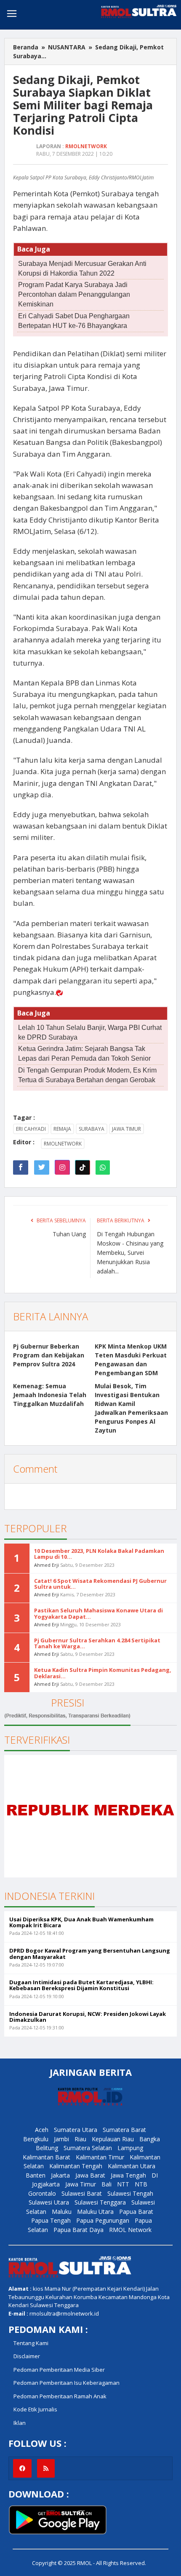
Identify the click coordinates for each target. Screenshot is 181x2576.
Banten (36, 2175)
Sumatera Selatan (88, 2148)
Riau (80, 2139)
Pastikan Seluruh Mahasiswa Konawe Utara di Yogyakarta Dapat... (98, 1613)
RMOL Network (130, 2230)
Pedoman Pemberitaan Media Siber (59, 2370)
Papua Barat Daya (79, 2230)
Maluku (62, 2212)
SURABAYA (92, 1129)
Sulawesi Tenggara (100, 2202)
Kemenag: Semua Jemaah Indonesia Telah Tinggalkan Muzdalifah (50, 1395)
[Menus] (12, 15)
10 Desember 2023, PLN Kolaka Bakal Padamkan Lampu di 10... (99, 1554)
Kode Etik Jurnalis (35, 2409)
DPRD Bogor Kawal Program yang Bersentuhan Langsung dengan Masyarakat (90, 1953)
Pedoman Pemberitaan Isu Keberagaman (67, 2383)
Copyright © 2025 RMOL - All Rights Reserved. (89, 2563)
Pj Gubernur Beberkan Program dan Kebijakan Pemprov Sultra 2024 (49, 1355)
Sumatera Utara (76, 2130)
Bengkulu (36, 2139)
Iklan (20, 2423)
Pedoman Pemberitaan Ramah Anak (60, 2396)
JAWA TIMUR (126, 1129)
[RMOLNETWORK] (70, 2266)
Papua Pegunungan (103, 2220)
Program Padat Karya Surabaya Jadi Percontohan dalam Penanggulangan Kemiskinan (74, 294)
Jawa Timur (81, 2184)
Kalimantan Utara (132, 2166)
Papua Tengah (51, 2220)
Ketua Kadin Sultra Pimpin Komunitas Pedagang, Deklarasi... (103, 1673)
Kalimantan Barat (47, 2157)
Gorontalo (42, 2193)
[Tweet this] (42, 1167)
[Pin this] (62, 1167)
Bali (106, 2184)
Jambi (61, 2139)
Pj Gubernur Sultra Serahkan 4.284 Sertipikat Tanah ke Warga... (97, 1643)
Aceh (42, 2130)
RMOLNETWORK (63, 1144)
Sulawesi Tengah (130, 2193)
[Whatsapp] (103, 1167)
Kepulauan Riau (113, 2139)
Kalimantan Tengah (76, 2166)
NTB (141, 2184)
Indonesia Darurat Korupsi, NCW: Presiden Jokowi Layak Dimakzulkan (88, 2017)
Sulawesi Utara (49, 2202)
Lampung (130, 2148)
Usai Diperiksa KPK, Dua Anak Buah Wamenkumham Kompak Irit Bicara (81, 1922)
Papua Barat (136, 2212)
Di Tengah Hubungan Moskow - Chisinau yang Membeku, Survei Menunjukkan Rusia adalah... (130, 1253)
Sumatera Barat (124, 2130)
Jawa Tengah (128, 2175)
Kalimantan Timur (100, 2157)
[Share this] (21, 1167)
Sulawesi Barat (82, 2193)
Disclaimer (27, 2356)
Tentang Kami (31, 2343)
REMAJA (62, 1129)
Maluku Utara (95, 2212)
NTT (123, 2184)
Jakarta (60, 2175)
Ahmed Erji (47, 1565)
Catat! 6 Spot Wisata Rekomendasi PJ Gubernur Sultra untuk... (100, 1584)
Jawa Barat (90, 2175)
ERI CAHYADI (31, 1129)
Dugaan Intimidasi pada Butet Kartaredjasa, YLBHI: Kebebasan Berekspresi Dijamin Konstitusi (81, 1985)
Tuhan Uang (69, 1234)
